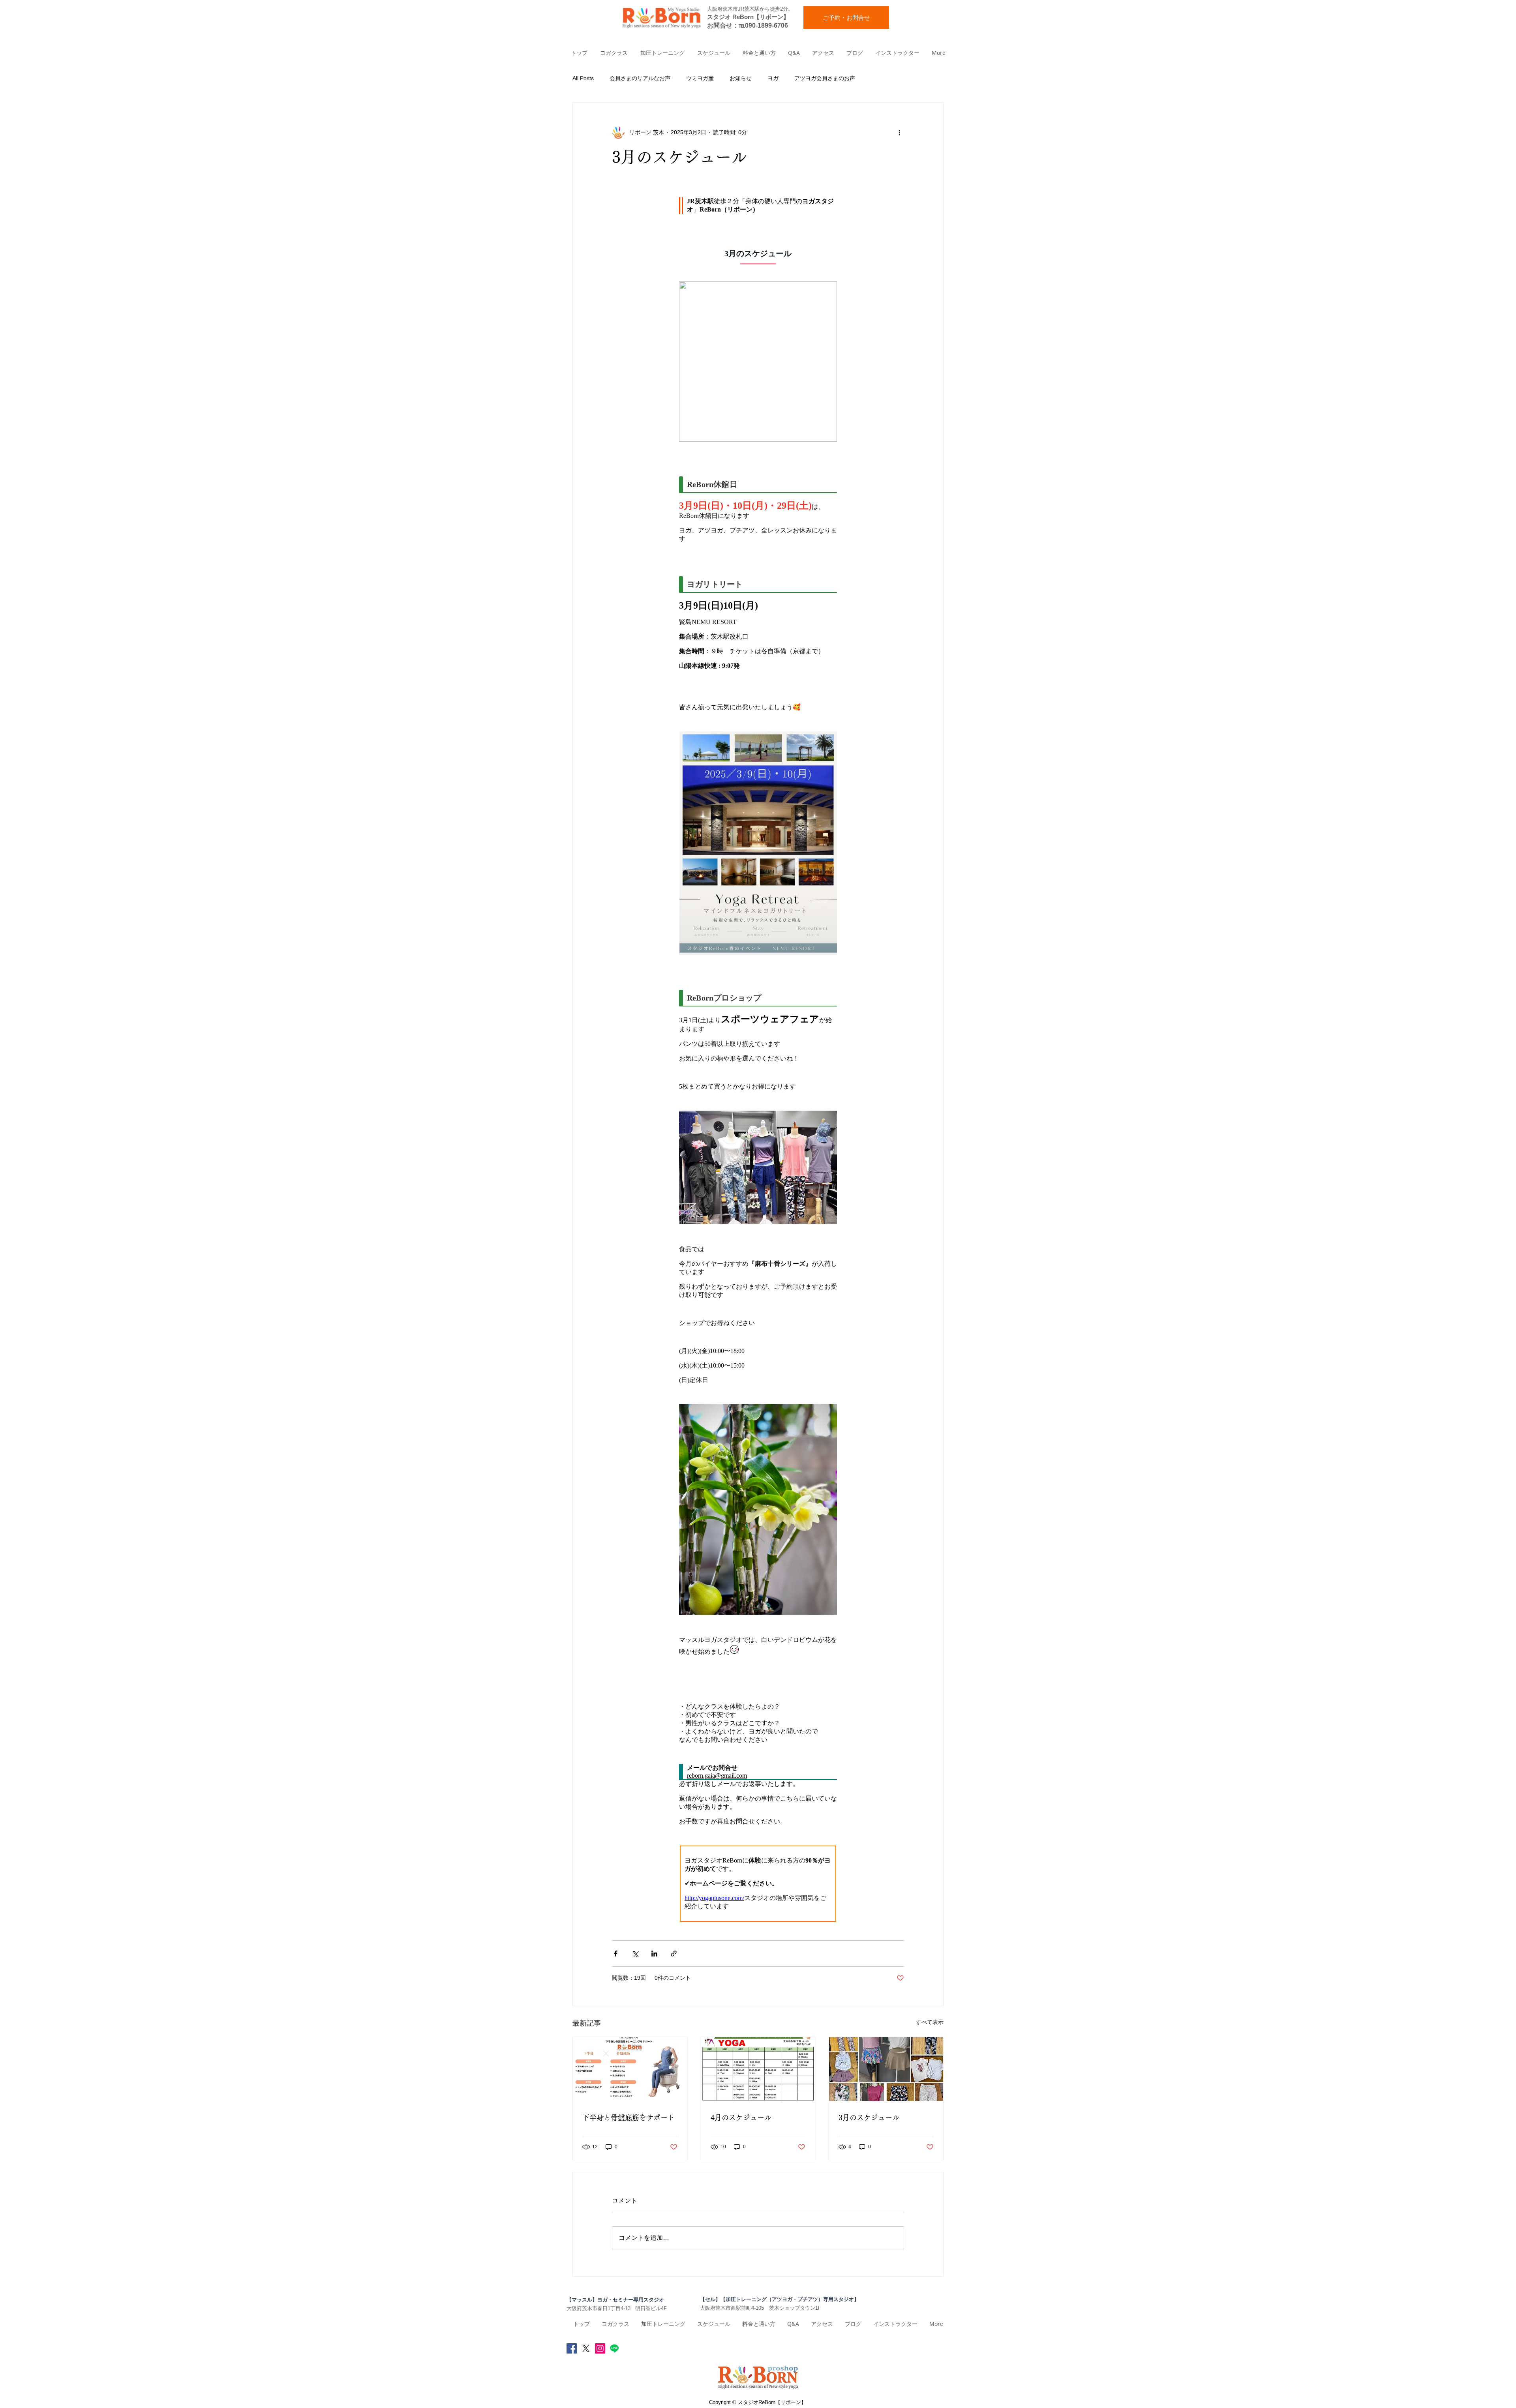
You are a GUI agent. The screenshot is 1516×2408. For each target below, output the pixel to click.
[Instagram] (600, 2348)
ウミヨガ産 (700, 78)
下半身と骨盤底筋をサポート (629, 2118)
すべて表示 (930, 2022)
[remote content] (758, 1060)
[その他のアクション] (899, 133)
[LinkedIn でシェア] (654, 1954)
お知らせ (741, 78)
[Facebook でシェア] (616, 1954)
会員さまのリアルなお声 (640, 78)
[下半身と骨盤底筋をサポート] (630, 2069)
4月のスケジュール (741, 2118)
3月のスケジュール (869, 2118)
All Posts (583, 78)
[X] (586, 2348)
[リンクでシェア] (674, 1954)
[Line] (614, 2348)
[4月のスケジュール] (758, 2069)
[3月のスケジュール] (886, 2069)
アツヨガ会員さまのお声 (825, 78)
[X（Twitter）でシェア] (635, 1954)
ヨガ (773, 78)
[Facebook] (572, 2348)
